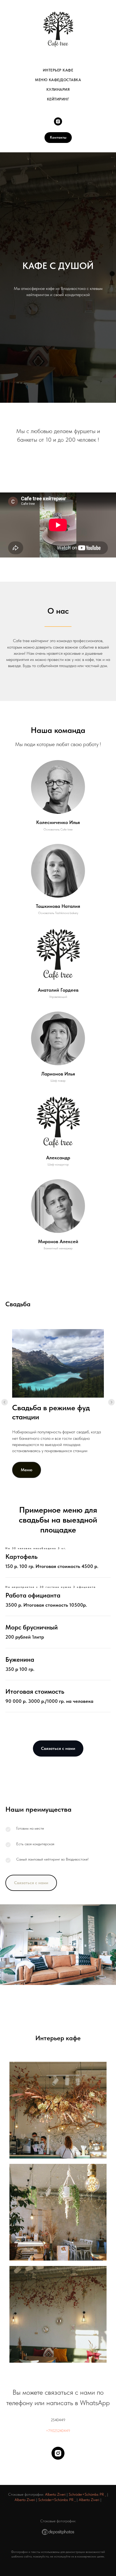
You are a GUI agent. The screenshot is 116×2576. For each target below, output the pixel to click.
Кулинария (58, 89)
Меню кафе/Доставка (58, 80)
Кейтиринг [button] (58, 99)
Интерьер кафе (58, 70)
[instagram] (58, 121)
